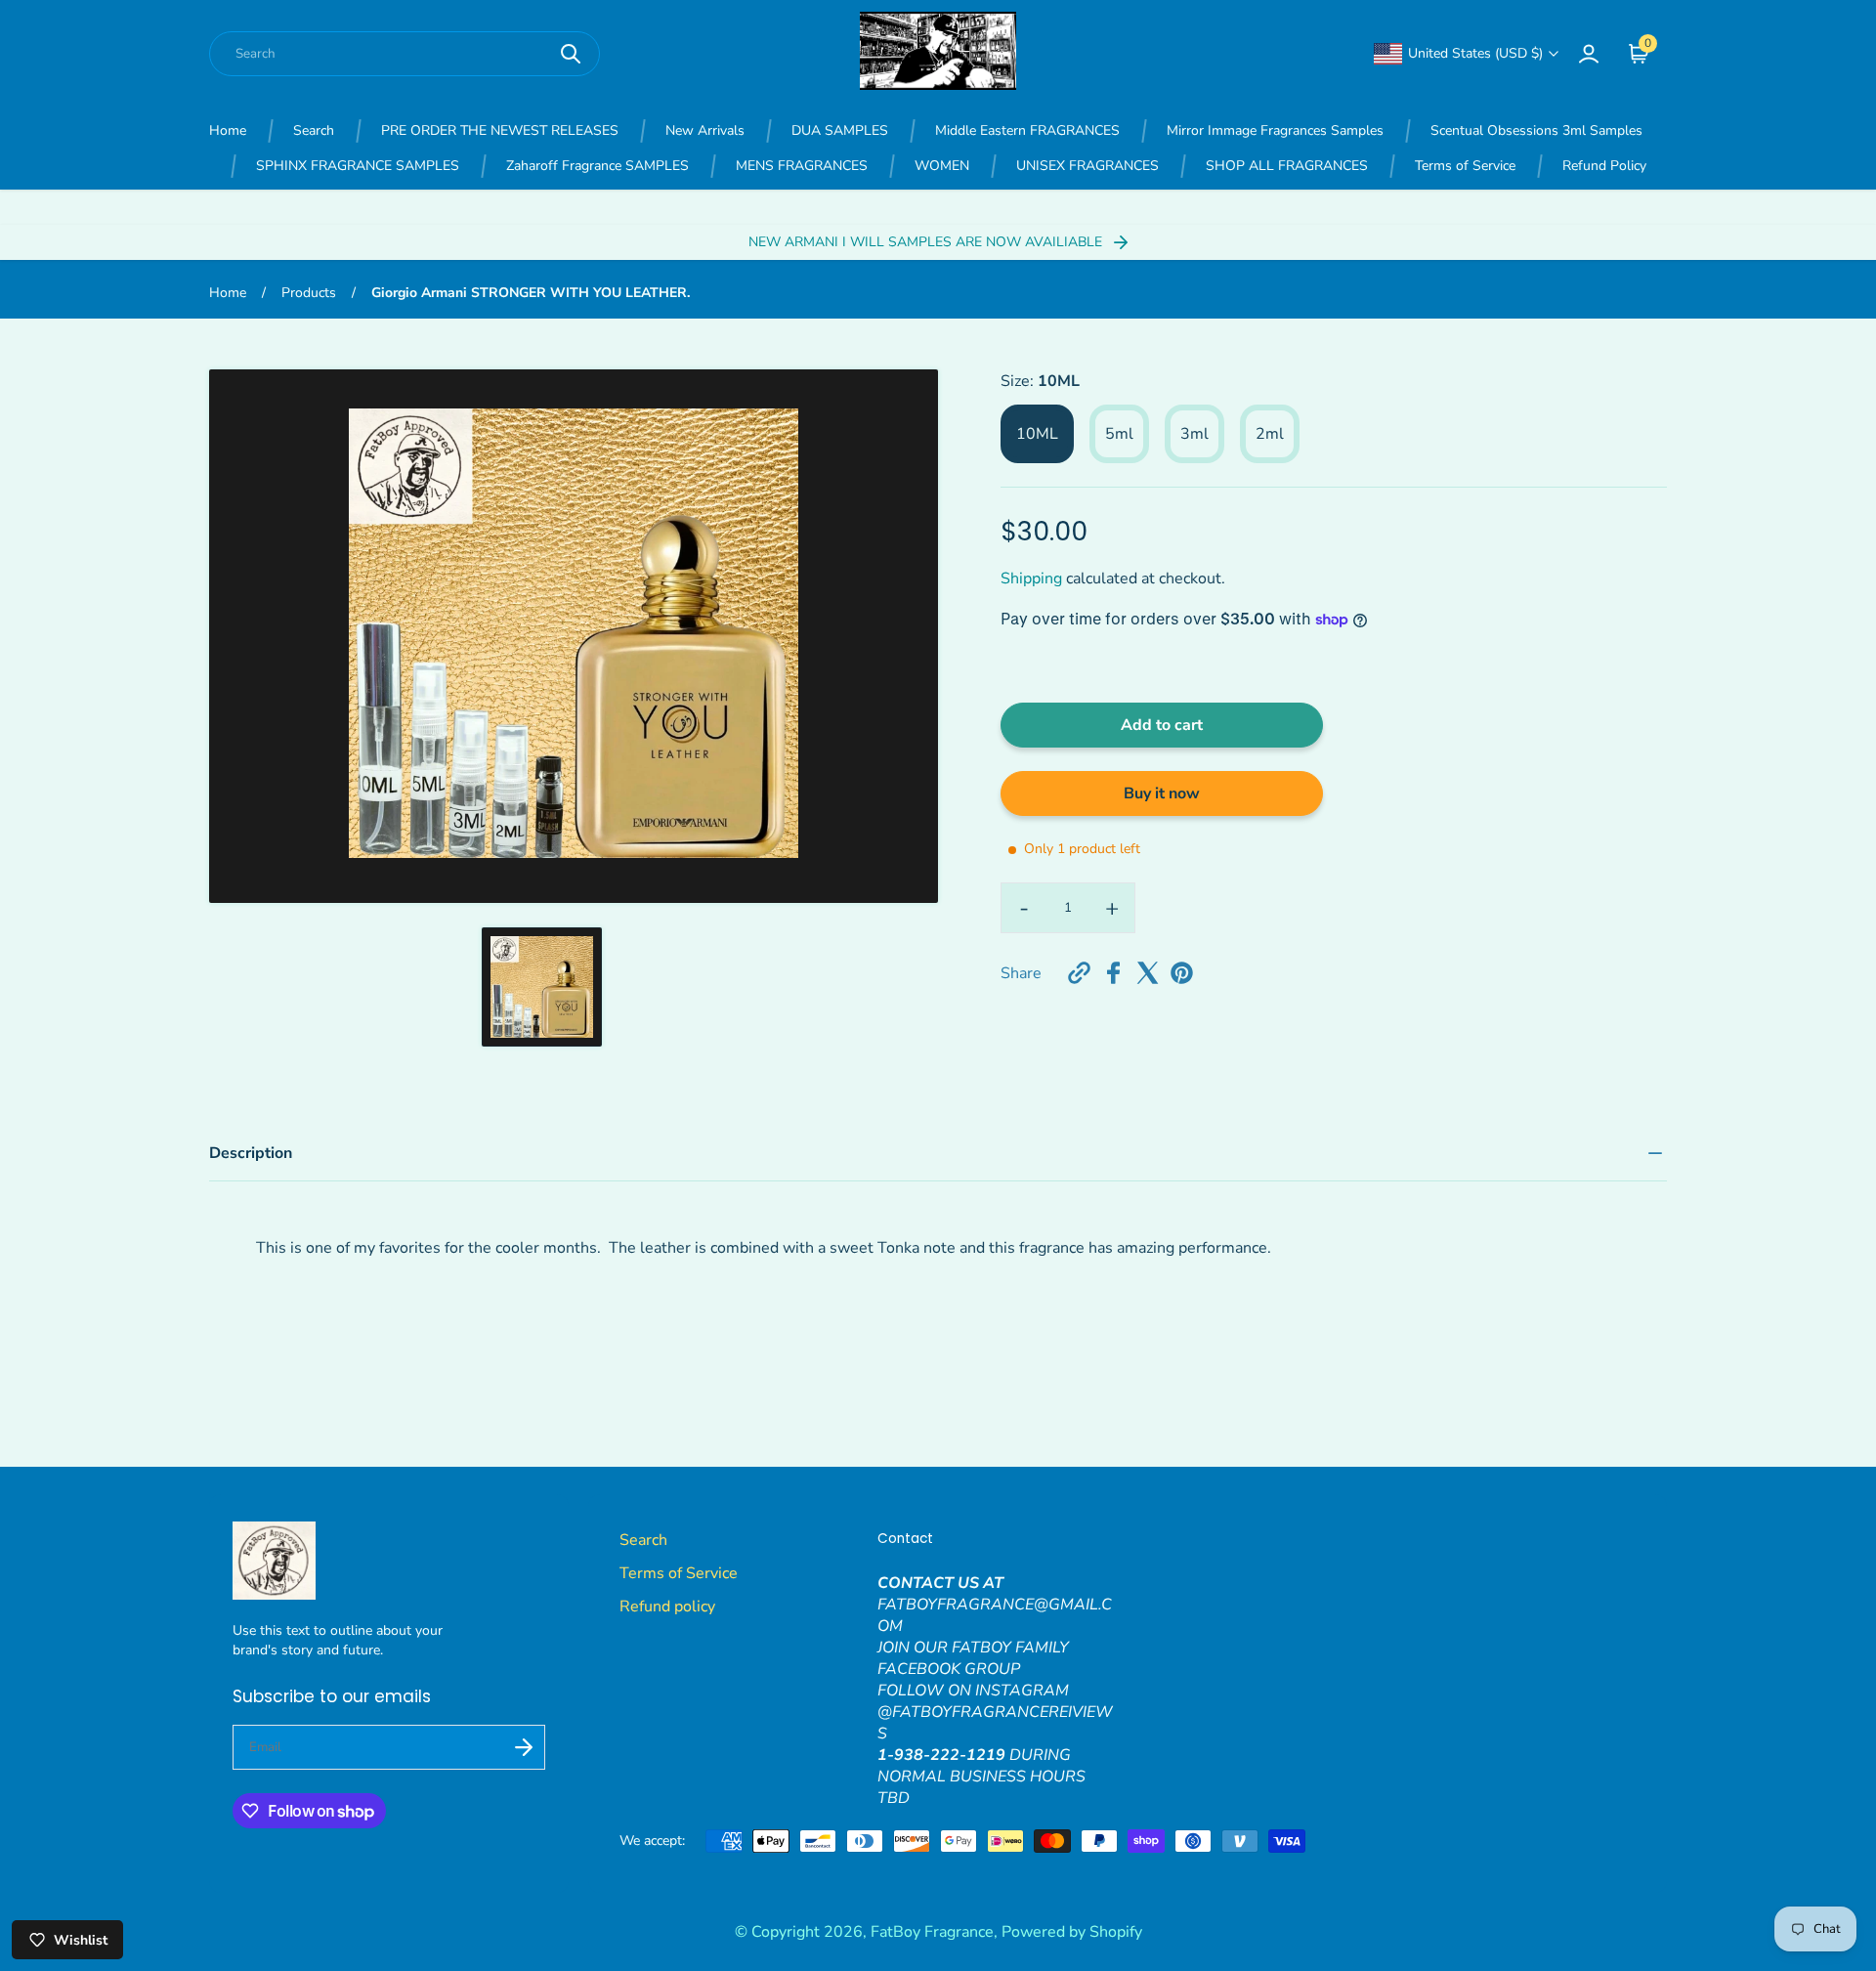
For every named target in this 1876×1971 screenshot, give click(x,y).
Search (314, 130)
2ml (1270, 434)
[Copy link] (1079, 973)
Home (228, 130)
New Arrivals (705, 130)
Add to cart (1162, 725)
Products (309, 293)
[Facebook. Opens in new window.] (1113, 973)
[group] (541, 987)
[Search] (571, 54)
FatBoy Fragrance (932, 1932)
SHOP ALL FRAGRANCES (1287, 166)
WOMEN (942, 166)
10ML (1037, 434)
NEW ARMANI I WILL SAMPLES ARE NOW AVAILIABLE (927, 242)
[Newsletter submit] (524, 1747)
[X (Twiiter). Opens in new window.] (1148, 973)
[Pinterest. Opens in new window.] (1182, 973)
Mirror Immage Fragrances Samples (1275, 130)
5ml (1119, 434)
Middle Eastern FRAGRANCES (1027, 130)
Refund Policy (1604, 166)
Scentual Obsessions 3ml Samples (1536, 130)
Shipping (1031, 578)
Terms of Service (1465, 166)
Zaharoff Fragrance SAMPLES (597, 166)
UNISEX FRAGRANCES (1087, 166)
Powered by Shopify (1072, 1932)
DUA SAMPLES (840, 130)
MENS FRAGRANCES (802, 166)
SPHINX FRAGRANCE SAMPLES (358, 166)
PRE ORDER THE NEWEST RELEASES (500, 130)
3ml (1194, 434)
